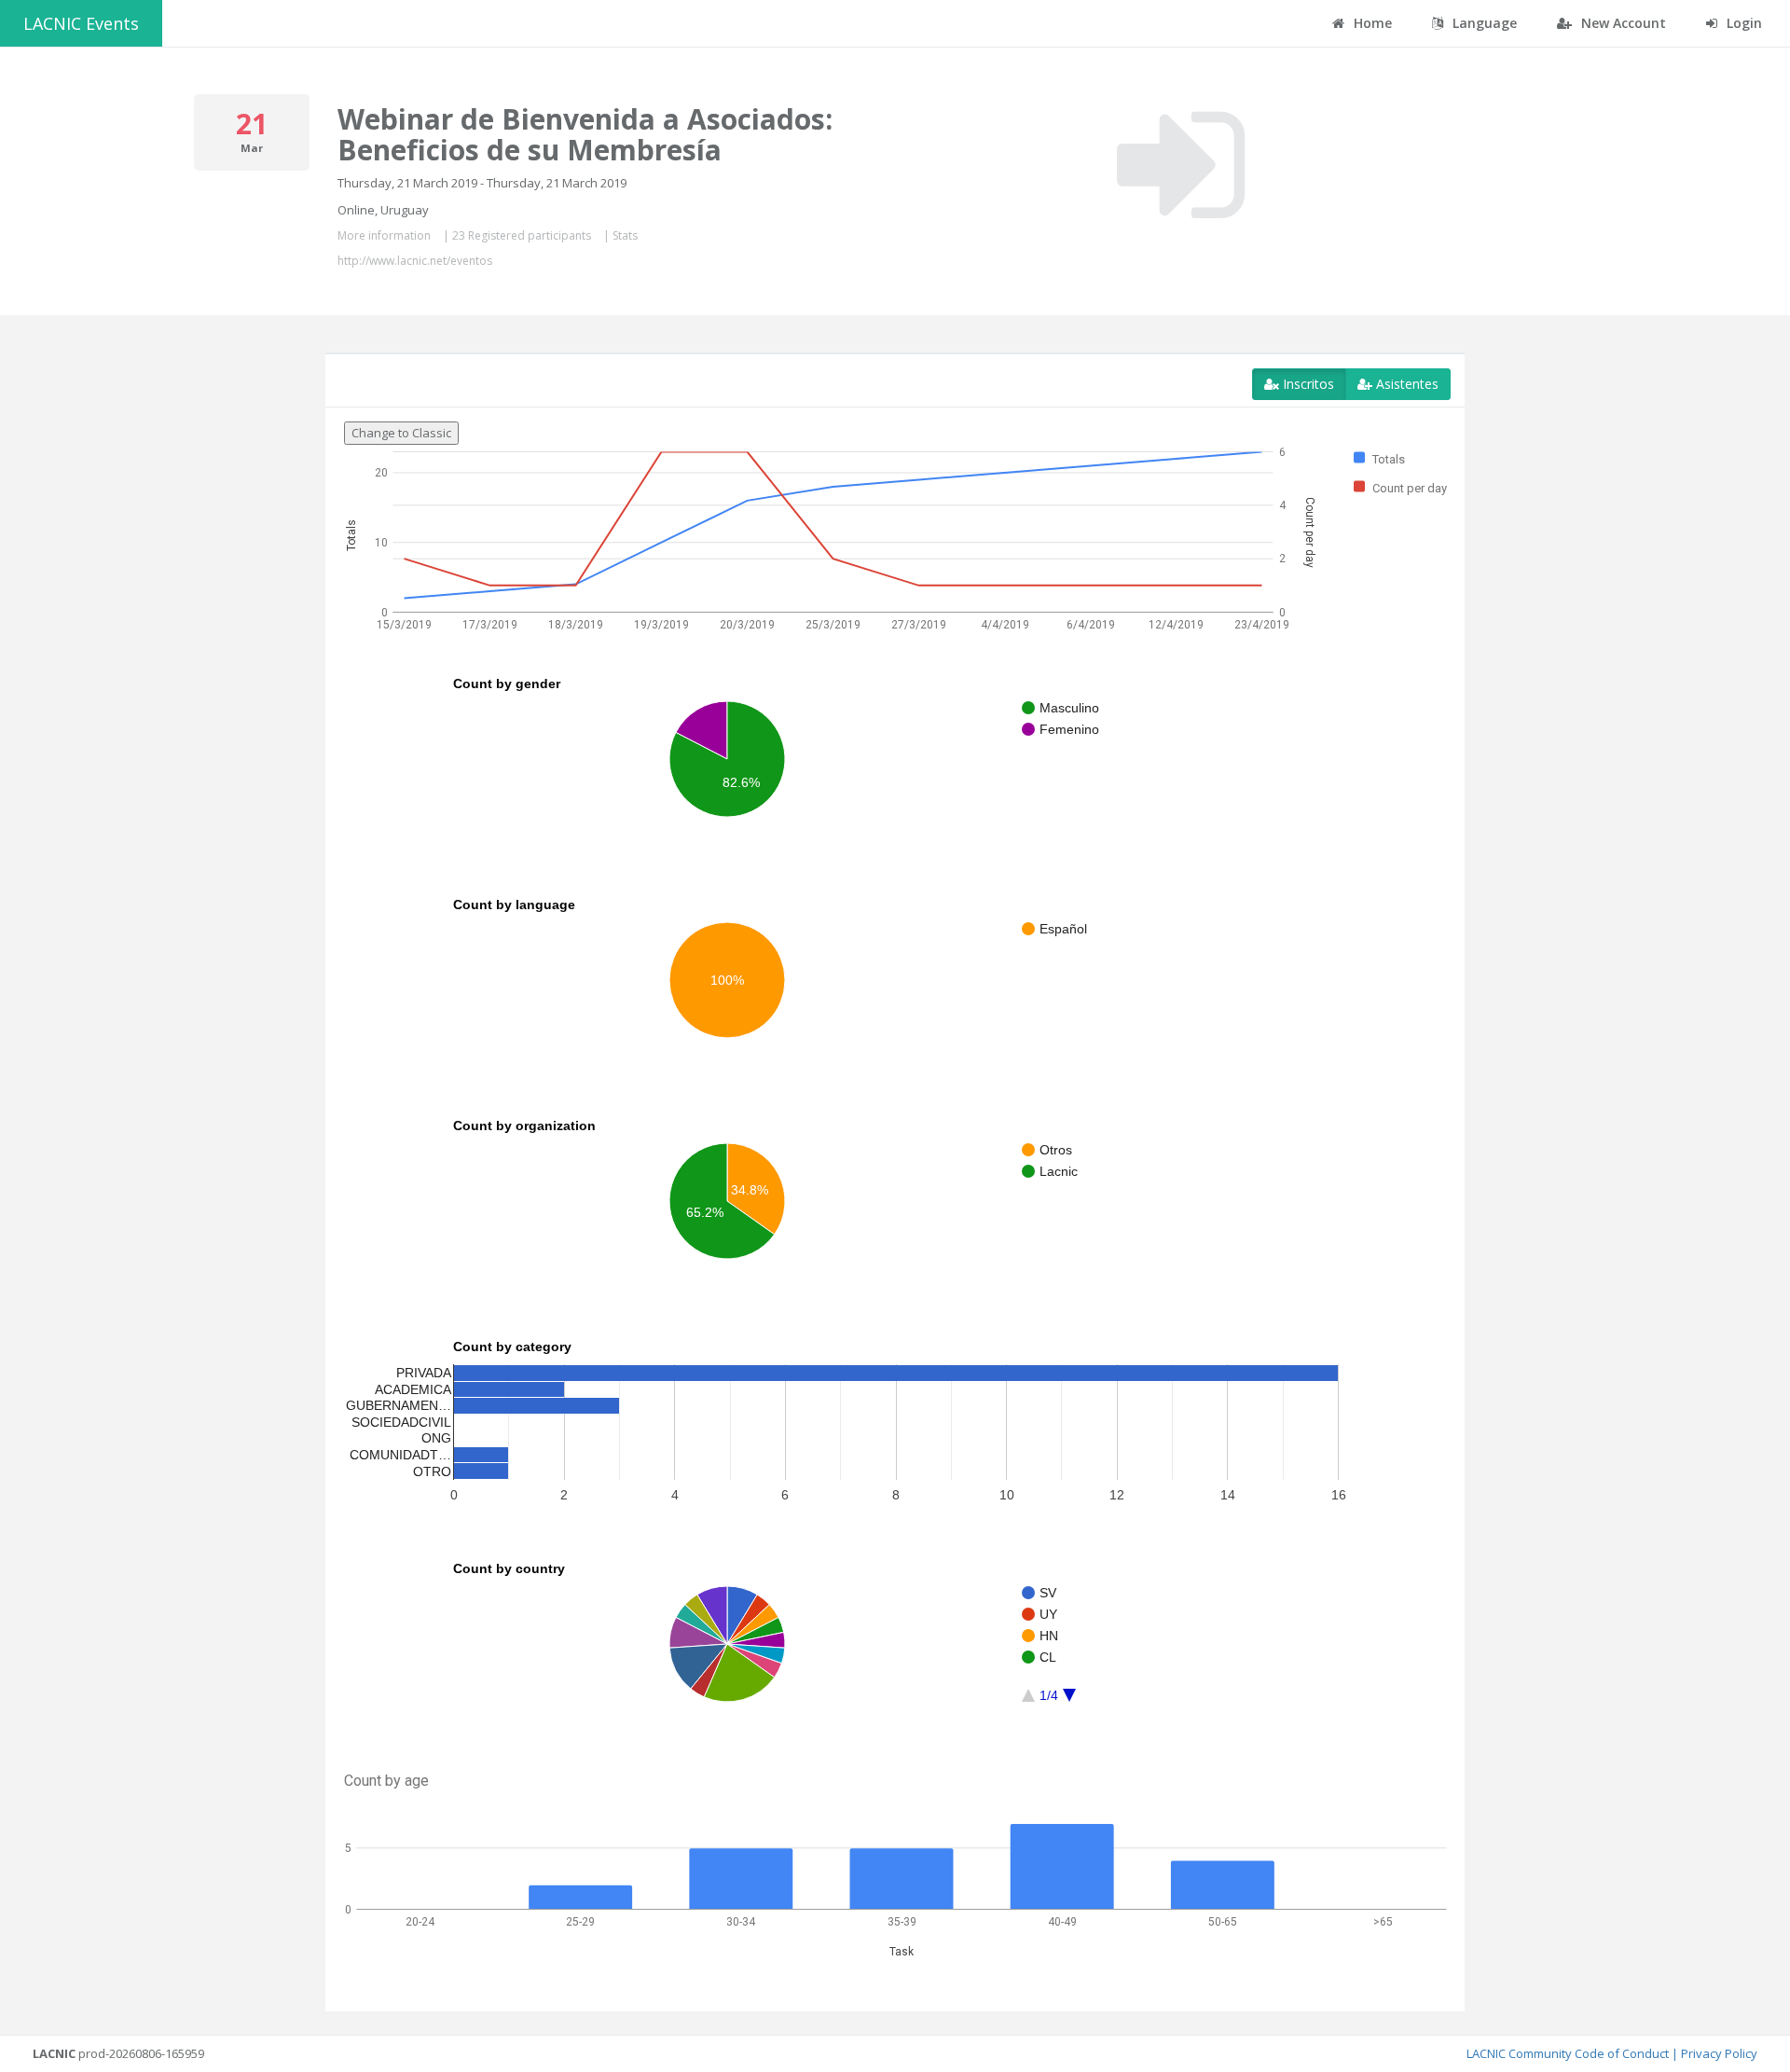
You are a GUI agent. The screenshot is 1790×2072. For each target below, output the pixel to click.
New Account (1622, 23)
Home (1371, 23)
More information (384, 235)
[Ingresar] (1181, 165)
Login (1742, 23)
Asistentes (1405, 384)
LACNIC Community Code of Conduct (1568, 2053)
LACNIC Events (81, 23)
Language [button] (1483, 23)
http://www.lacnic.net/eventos (415, 261)
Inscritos (1307, 384)
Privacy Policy (1719, 2053)
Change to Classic (401, 433)
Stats (625, 235)
